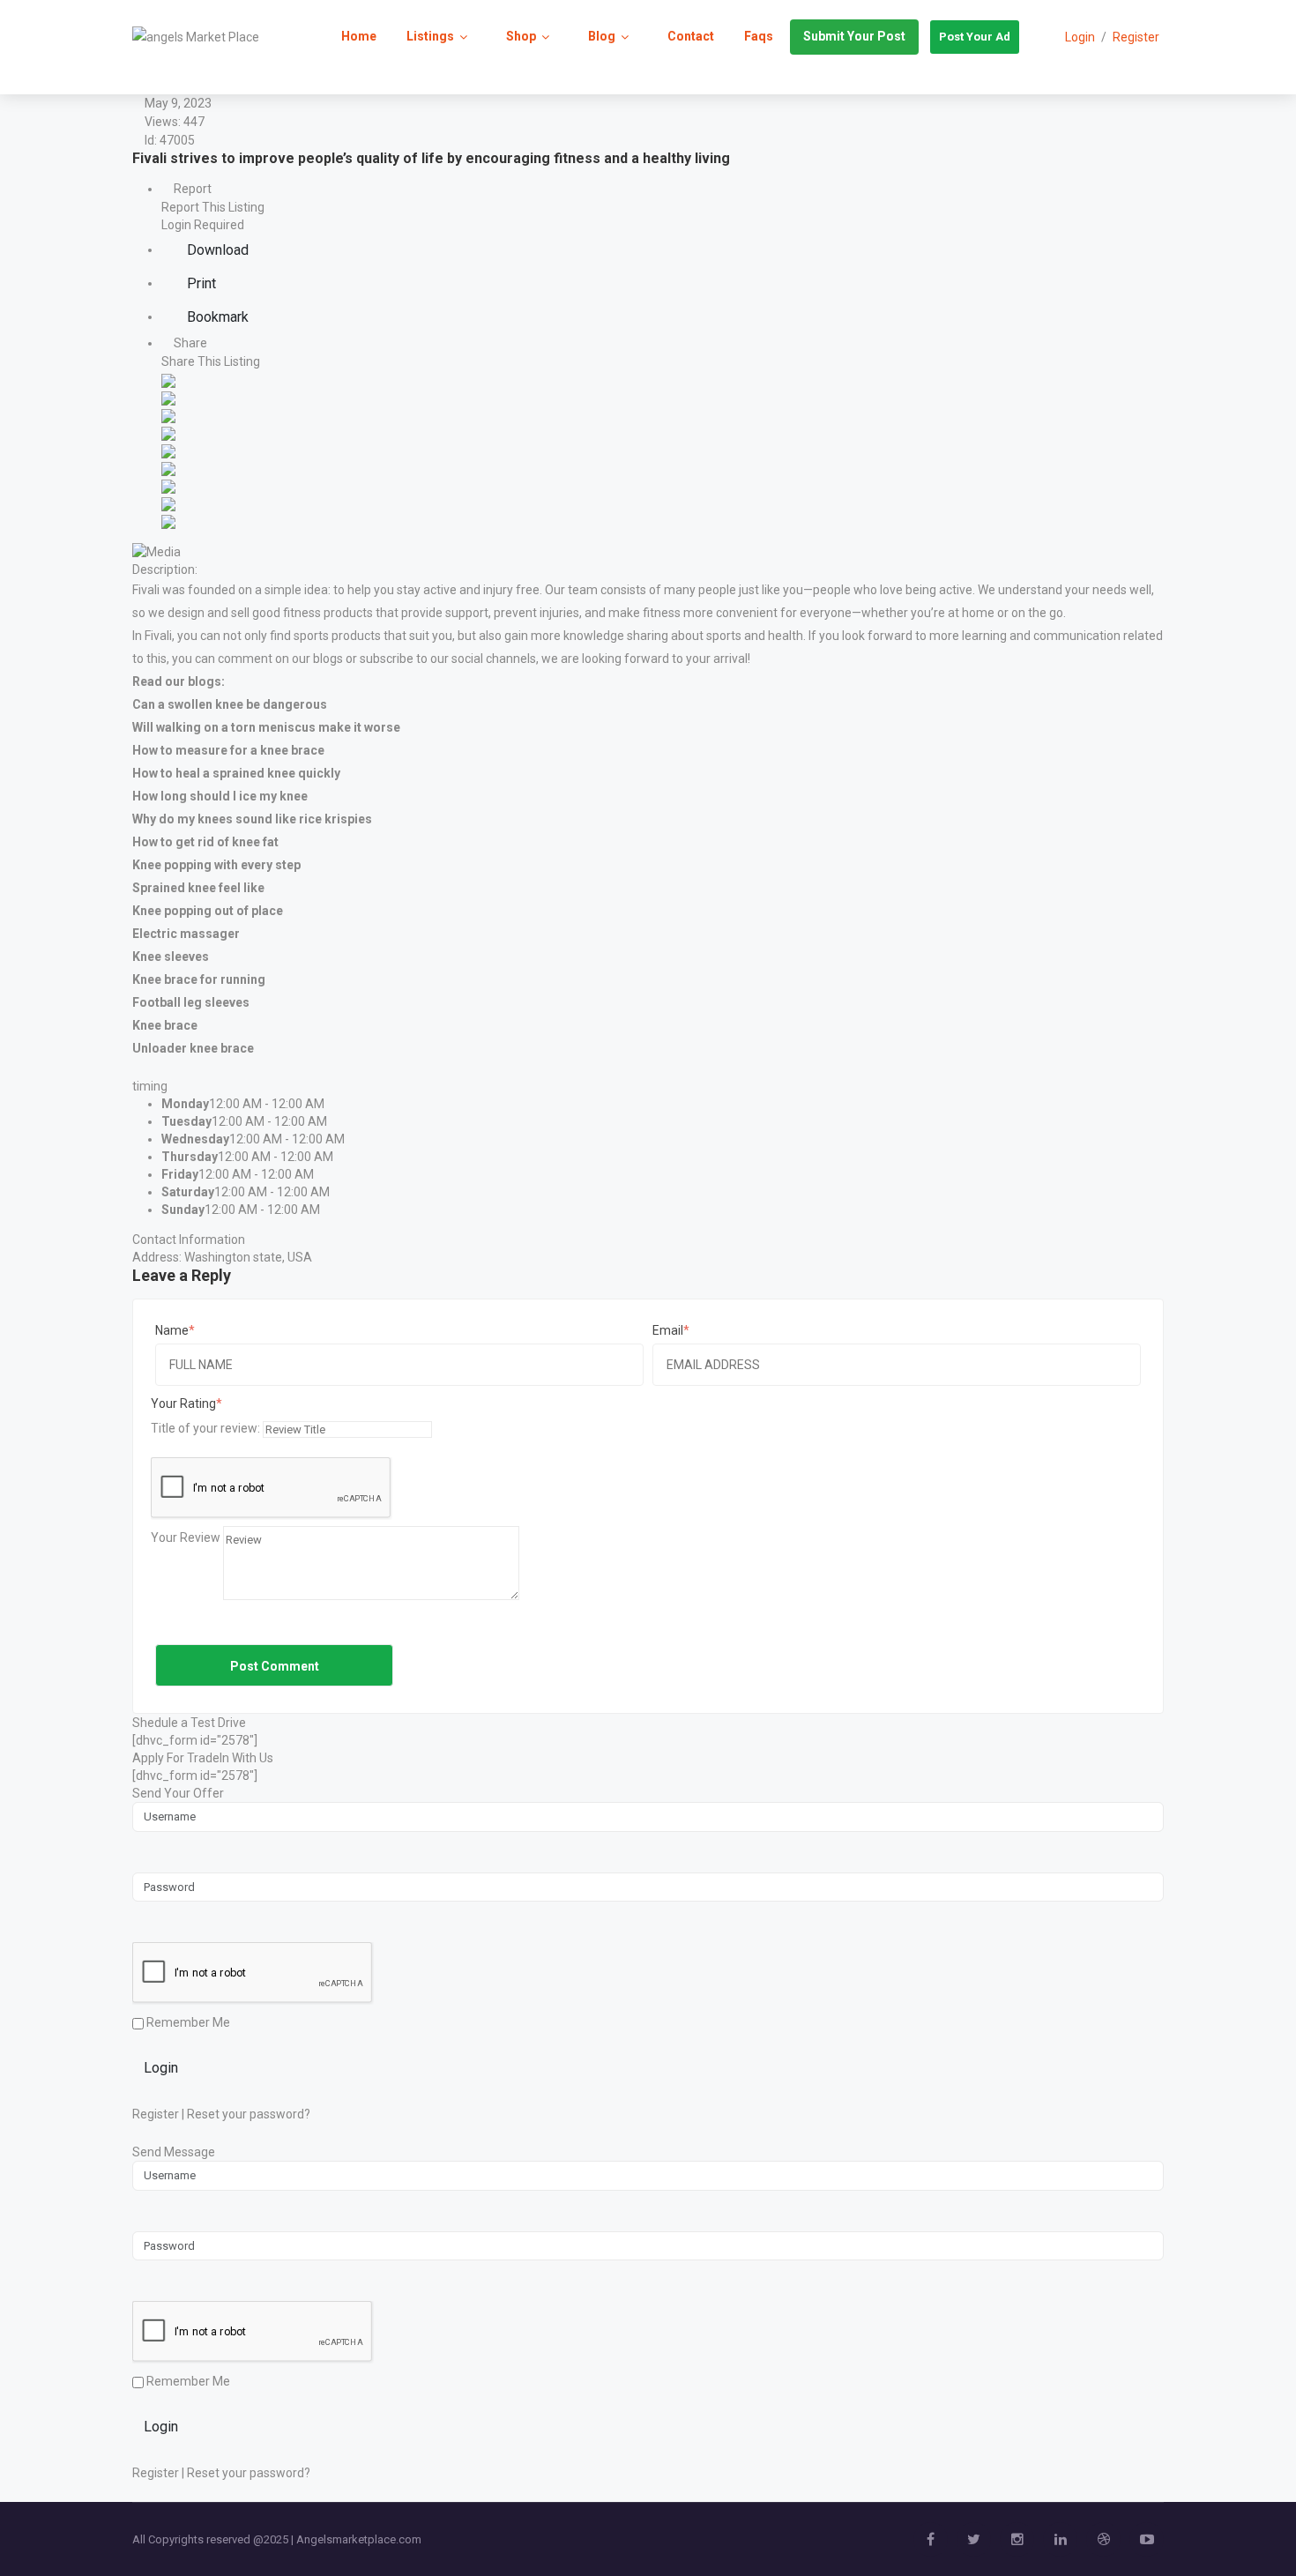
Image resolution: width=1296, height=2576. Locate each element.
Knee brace (165, 1025)
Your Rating (183, 1403)
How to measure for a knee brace (228, 750)
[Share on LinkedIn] (168, 414)
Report (191, 189)
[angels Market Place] (196, 36)
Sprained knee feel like (198, 888)
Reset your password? (249, 2114)
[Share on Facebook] (168, 379)
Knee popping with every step (216, 865)
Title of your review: (205, 1428)
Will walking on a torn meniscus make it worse (266, 727)
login (1080, 37)
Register (1136, 37)
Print (200, 283)
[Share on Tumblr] (168, 485)
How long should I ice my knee (220, 796)
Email (668, 1330)
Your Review (186, 1537)
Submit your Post (854, 36)
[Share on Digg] (168, 432)
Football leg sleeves (191, 1002)
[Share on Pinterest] (168, 467)
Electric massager (186, 934)
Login (161, 2068)
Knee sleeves (171, 957)
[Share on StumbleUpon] (168, 503)
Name (172, 1330)
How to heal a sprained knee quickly (236, 773)
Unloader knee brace (193, 1048)
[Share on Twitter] (168, 397)
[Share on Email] (168, 520)
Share (189, 343)
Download (216, 250)
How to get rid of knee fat (205, 842)
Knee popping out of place (208, 911)
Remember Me (187, 2022)
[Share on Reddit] (168, 450)
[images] (156, 550)
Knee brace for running (199, 979)
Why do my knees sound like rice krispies (252, 819)
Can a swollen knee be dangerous (230, 704)
